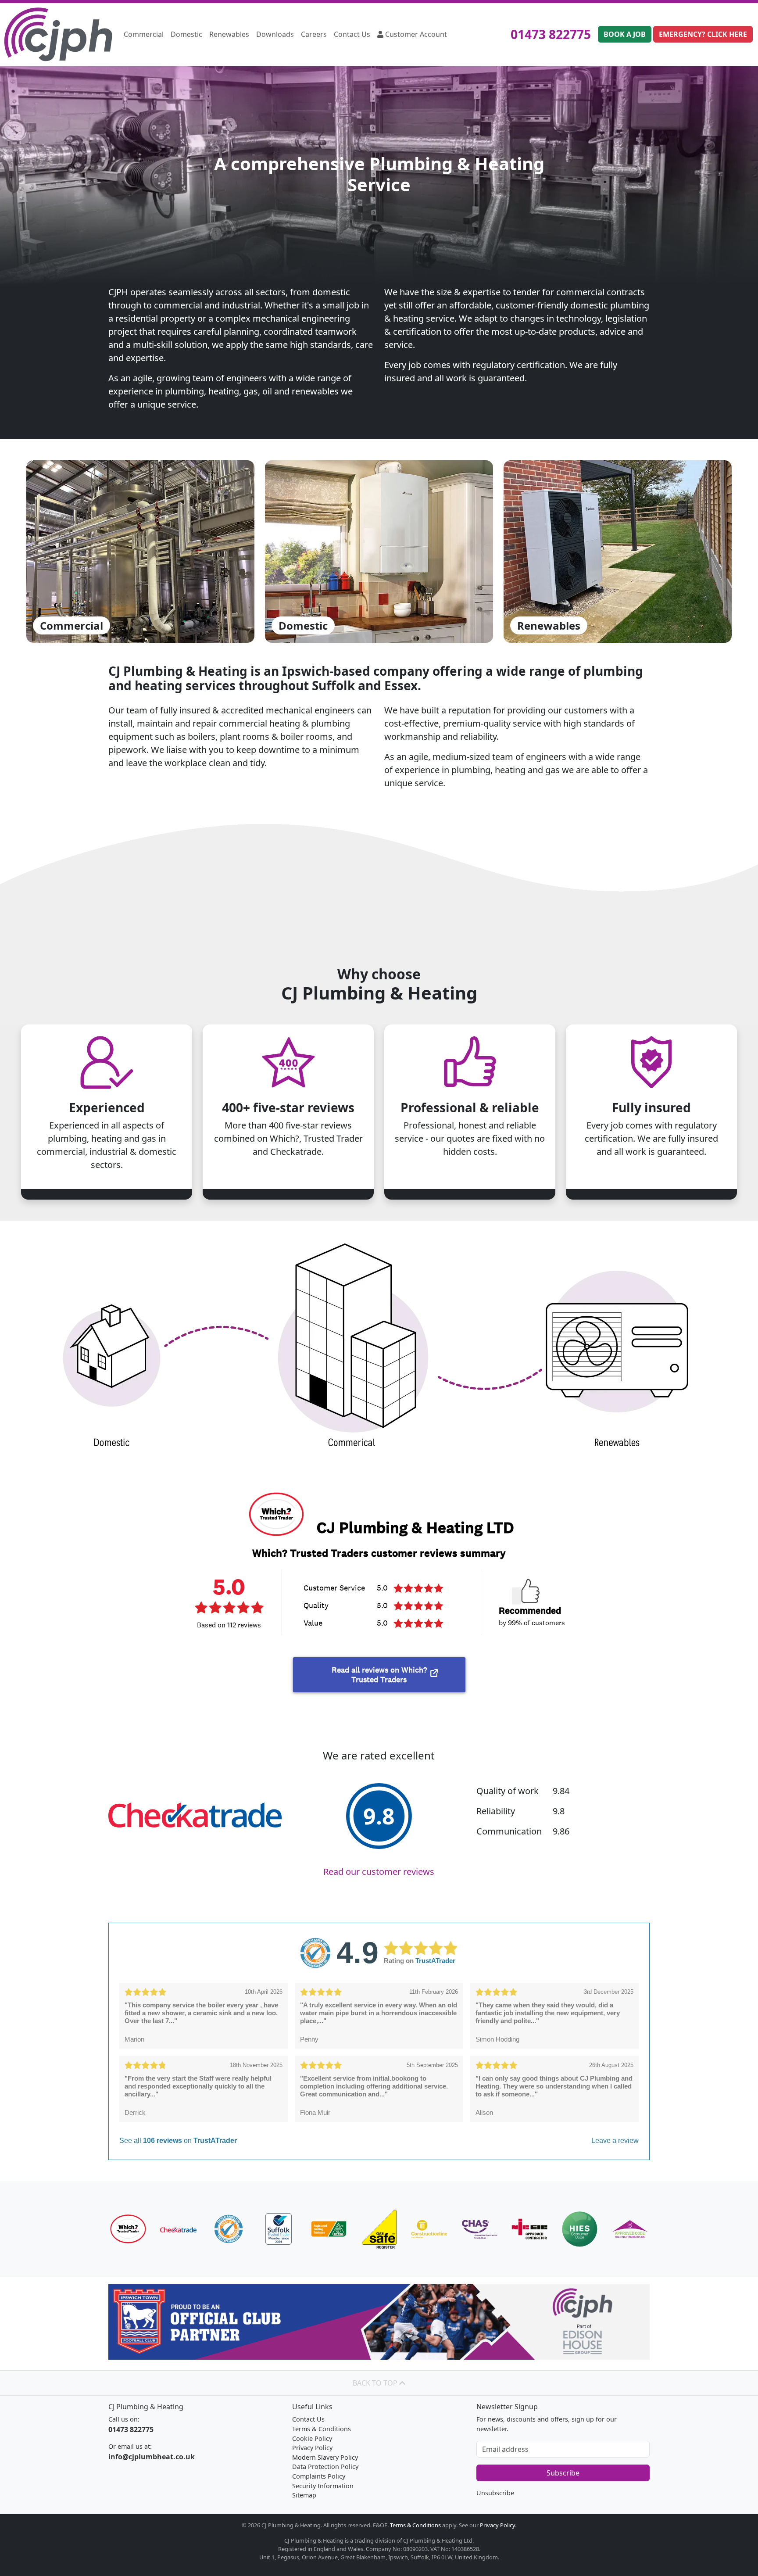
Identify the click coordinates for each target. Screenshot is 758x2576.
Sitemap (304, 2495)
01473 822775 (551, 34)
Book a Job (625, 34)
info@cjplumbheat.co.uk (152, 2457)
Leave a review (615, 2141)
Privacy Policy (312, 2448)
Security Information (323, 2486)
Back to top (376, 2383)
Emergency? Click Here (703, 34)
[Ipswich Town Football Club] (379, 2322)
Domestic (186, 34)
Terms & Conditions (322, 2429)
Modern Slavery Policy (325, 2457)
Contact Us (352, 34)
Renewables (229, 34)
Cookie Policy (312, 2438)
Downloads (275, 34)
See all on (178, 2141)
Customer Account (415, 34)
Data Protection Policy (325, 2467)
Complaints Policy (319, 2476)
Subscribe (563, 2473)
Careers (314, 34)
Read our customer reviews (379, 1872)
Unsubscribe (495, 2493)
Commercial (144, 34)
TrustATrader (435, 1961)
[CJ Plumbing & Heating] (58, 34)
